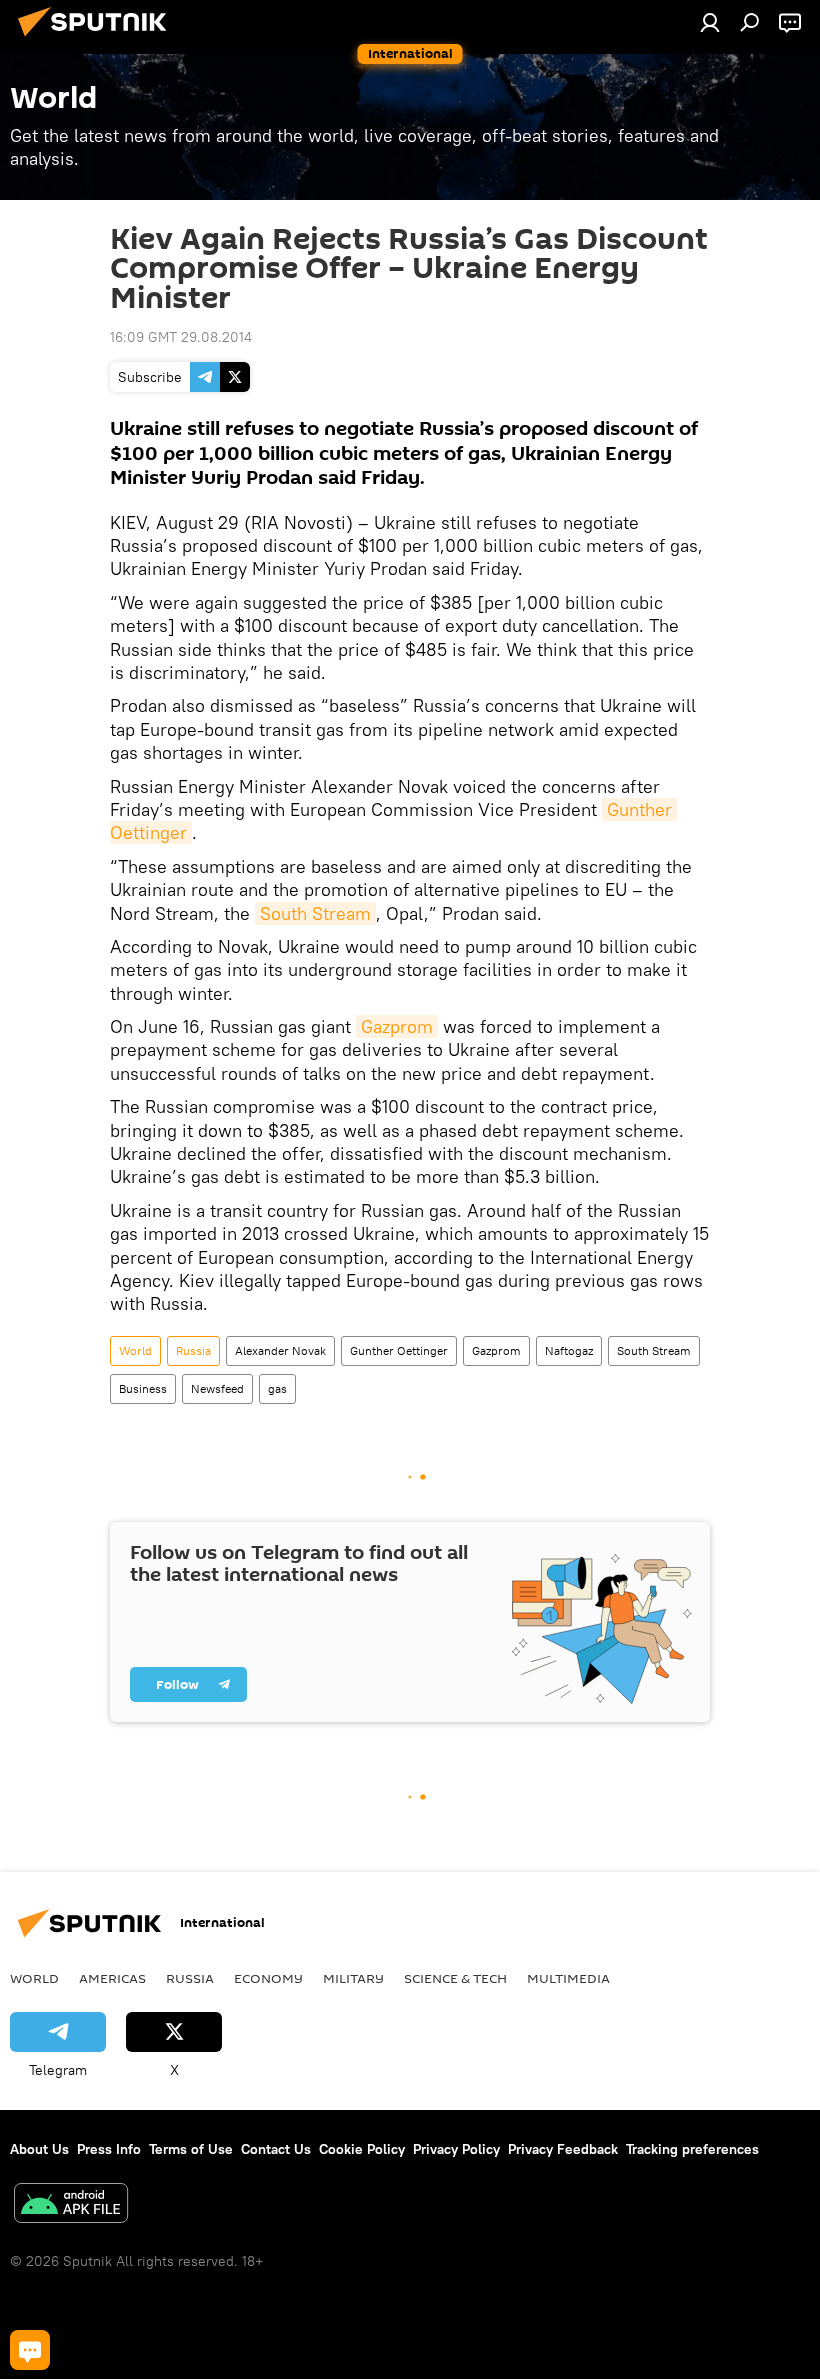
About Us (39, 2149)
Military (353, 1978)
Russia (193, 1350)
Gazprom (397, 1026)
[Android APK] (71, 2205)
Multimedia (568, 1978)
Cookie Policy (362, 2149)
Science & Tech (455, 1978)
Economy (268, 1978)
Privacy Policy (456, 2149)
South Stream (315, 913)
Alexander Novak (280, 1350)
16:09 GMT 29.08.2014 (181, 337)
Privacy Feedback (563, 2149)
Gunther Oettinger (399, 1350)
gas (277, 1388)
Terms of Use (191, 2149)
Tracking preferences (692, 2149)
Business (143, 1388)
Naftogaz (569, 1350)
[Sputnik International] (98, 39)
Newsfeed (217, 1388)
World (135, 1350)
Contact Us (276, 2149)
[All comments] (30, 2350)
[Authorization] (710, 22)
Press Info (109, 2149)
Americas (112, 1978)
